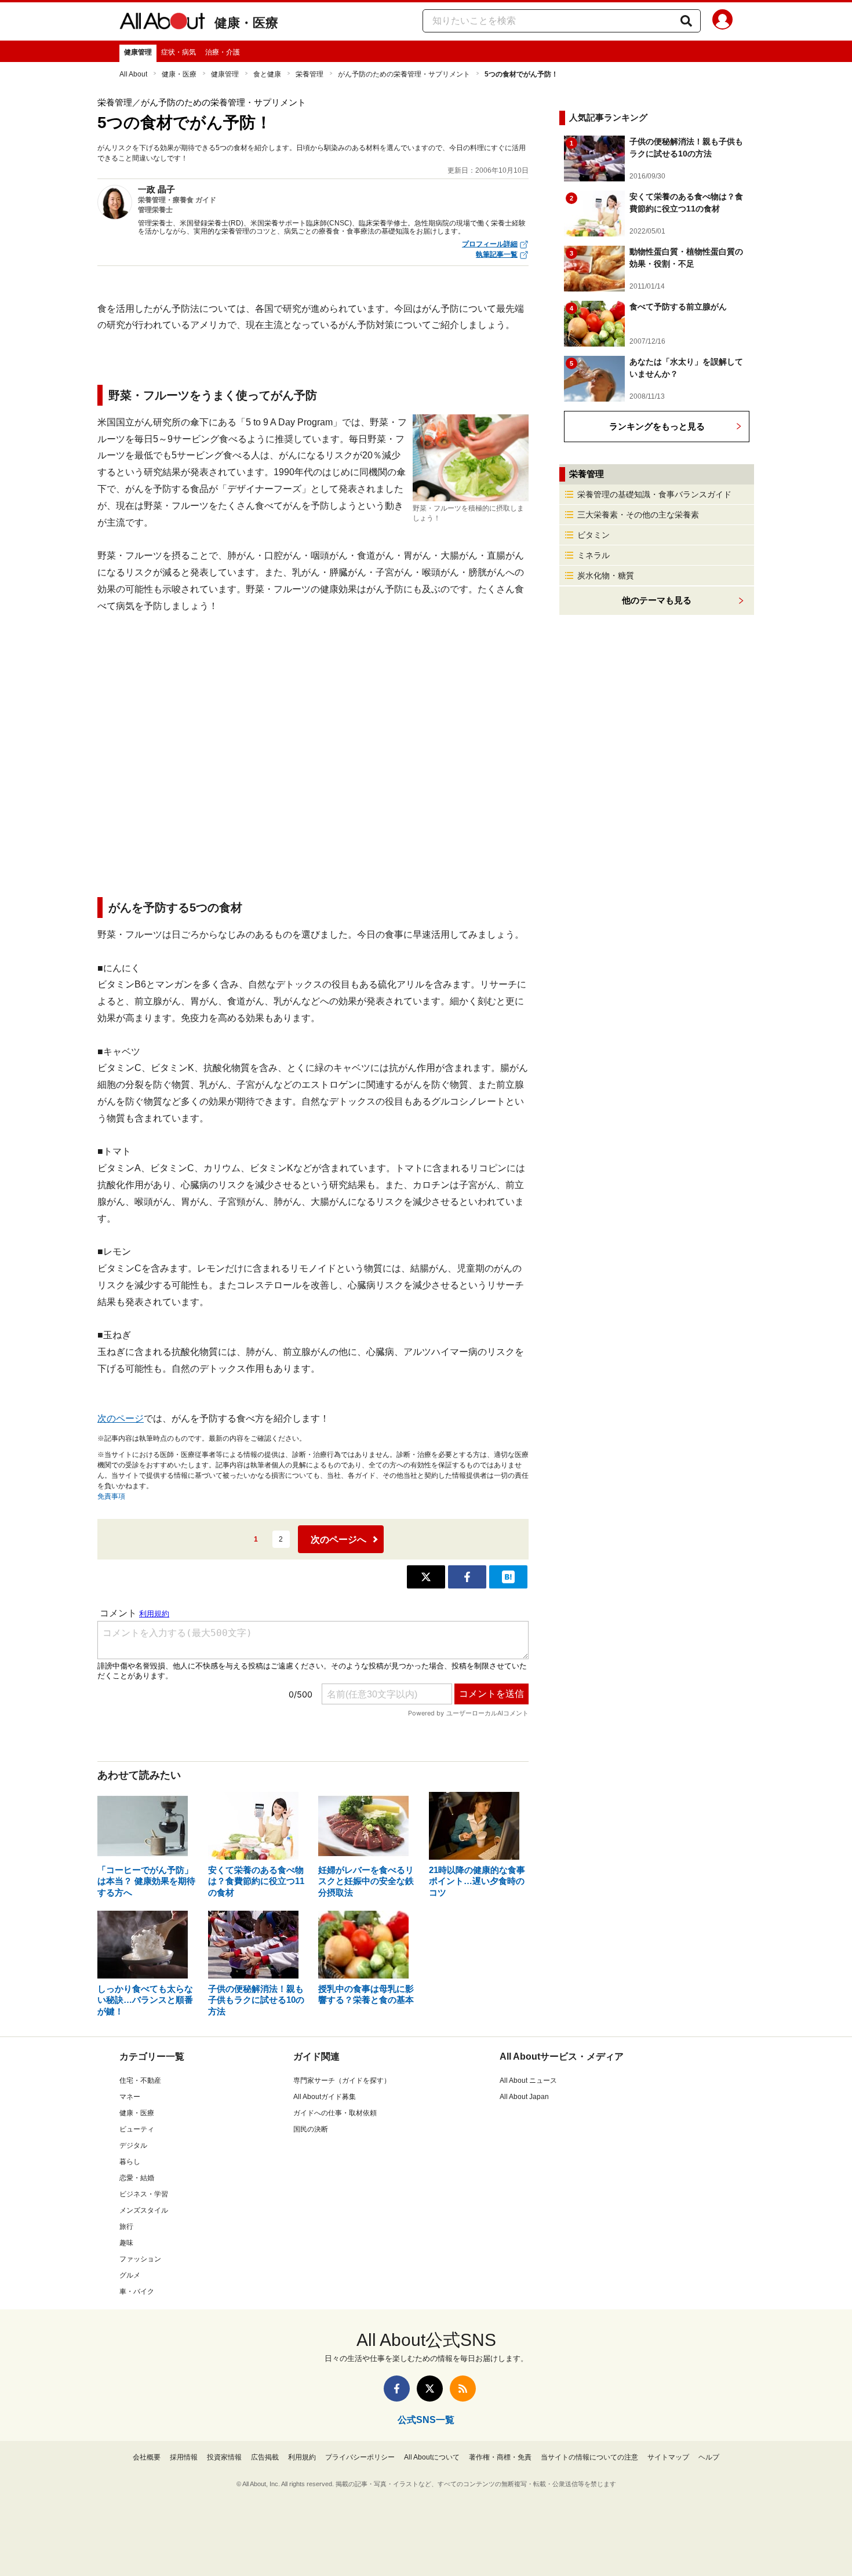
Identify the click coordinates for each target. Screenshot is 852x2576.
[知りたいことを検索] (686, 21)
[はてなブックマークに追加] (508, 1577)
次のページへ (338, 1540)
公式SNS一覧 (426, 2420)
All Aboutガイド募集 (325, 2097)
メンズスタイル (144, 2210)
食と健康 (267, 74)
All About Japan (524, 2097)
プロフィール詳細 (490, 244)
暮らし (130, 2162)
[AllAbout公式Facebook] (397, 2389)
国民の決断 (311, 2129)
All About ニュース (528, 2081)
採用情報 (184, 2457)
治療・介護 (223, 52)
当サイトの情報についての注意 (589, 2457)
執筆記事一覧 (497, 254)
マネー (130, 2097)
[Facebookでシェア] (467, 1577)
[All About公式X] (430, 2389)
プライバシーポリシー (360, 2457)
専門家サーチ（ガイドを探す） (342, 2081)
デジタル (133, 2145)
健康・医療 (246, 23)
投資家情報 (224, 2457)
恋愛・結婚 (137, 2178)
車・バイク (137, 2291)
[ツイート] (426, 1577)
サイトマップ (668, 2457)
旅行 (126, 2227)
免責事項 (111, 1496)
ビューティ (137, 2129)
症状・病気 (179, 52)
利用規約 (302, 2457)
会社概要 (147, 2457)
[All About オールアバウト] (162, 23)
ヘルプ (709, 2457)
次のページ (121, 1418)
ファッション (140, 2259)
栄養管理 (310, 74)
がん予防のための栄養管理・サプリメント (404, 74)
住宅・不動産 (140, 2081)
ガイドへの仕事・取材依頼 (335, 2113)
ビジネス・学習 (144, 2194)
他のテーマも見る (657, 600)
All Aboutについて (432, 2457)
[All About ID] (722, 21)
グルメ (130, 2275)
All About (133, 74)
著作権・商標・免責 (500, 2457)
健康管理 (138, 52)
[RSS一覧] (463, 2389)
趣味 (126, 2243)
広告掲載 (265, 2457)
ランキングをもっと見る (657, 426)
